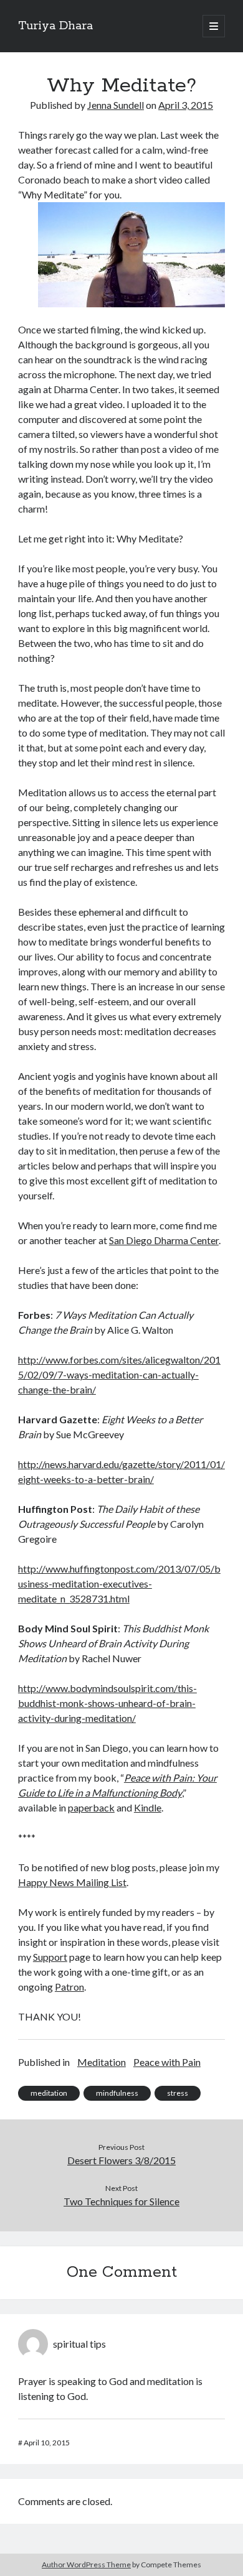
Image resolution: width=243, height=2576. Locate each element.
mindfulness (117, 2093)
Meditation (102, 2062)
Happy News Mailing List (72, 1882)
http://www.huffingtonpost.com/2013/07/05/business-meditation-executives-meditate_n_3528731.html (119, 1583)
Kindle (148, 1807)
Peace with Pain (167, 2062)
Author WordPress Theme (86, 2564)
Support (50, 1957)
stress (178, 2093)
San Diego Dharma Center (164, 1240)
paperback (91, 1807)
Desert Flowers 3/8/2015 (121, 2160)
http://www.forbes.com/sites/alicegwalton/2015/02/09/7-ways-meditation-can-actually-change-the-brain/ (119, 1374)
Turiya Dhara (55, 26)
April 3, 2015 (186, 105)
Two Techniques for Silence (121, 2201)
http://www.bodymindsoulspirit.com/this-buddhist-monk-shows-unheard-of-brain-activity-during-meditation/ (107, 1703)
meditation (49, 2093)
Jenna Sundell (116, 105)
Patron (69, 1987)
